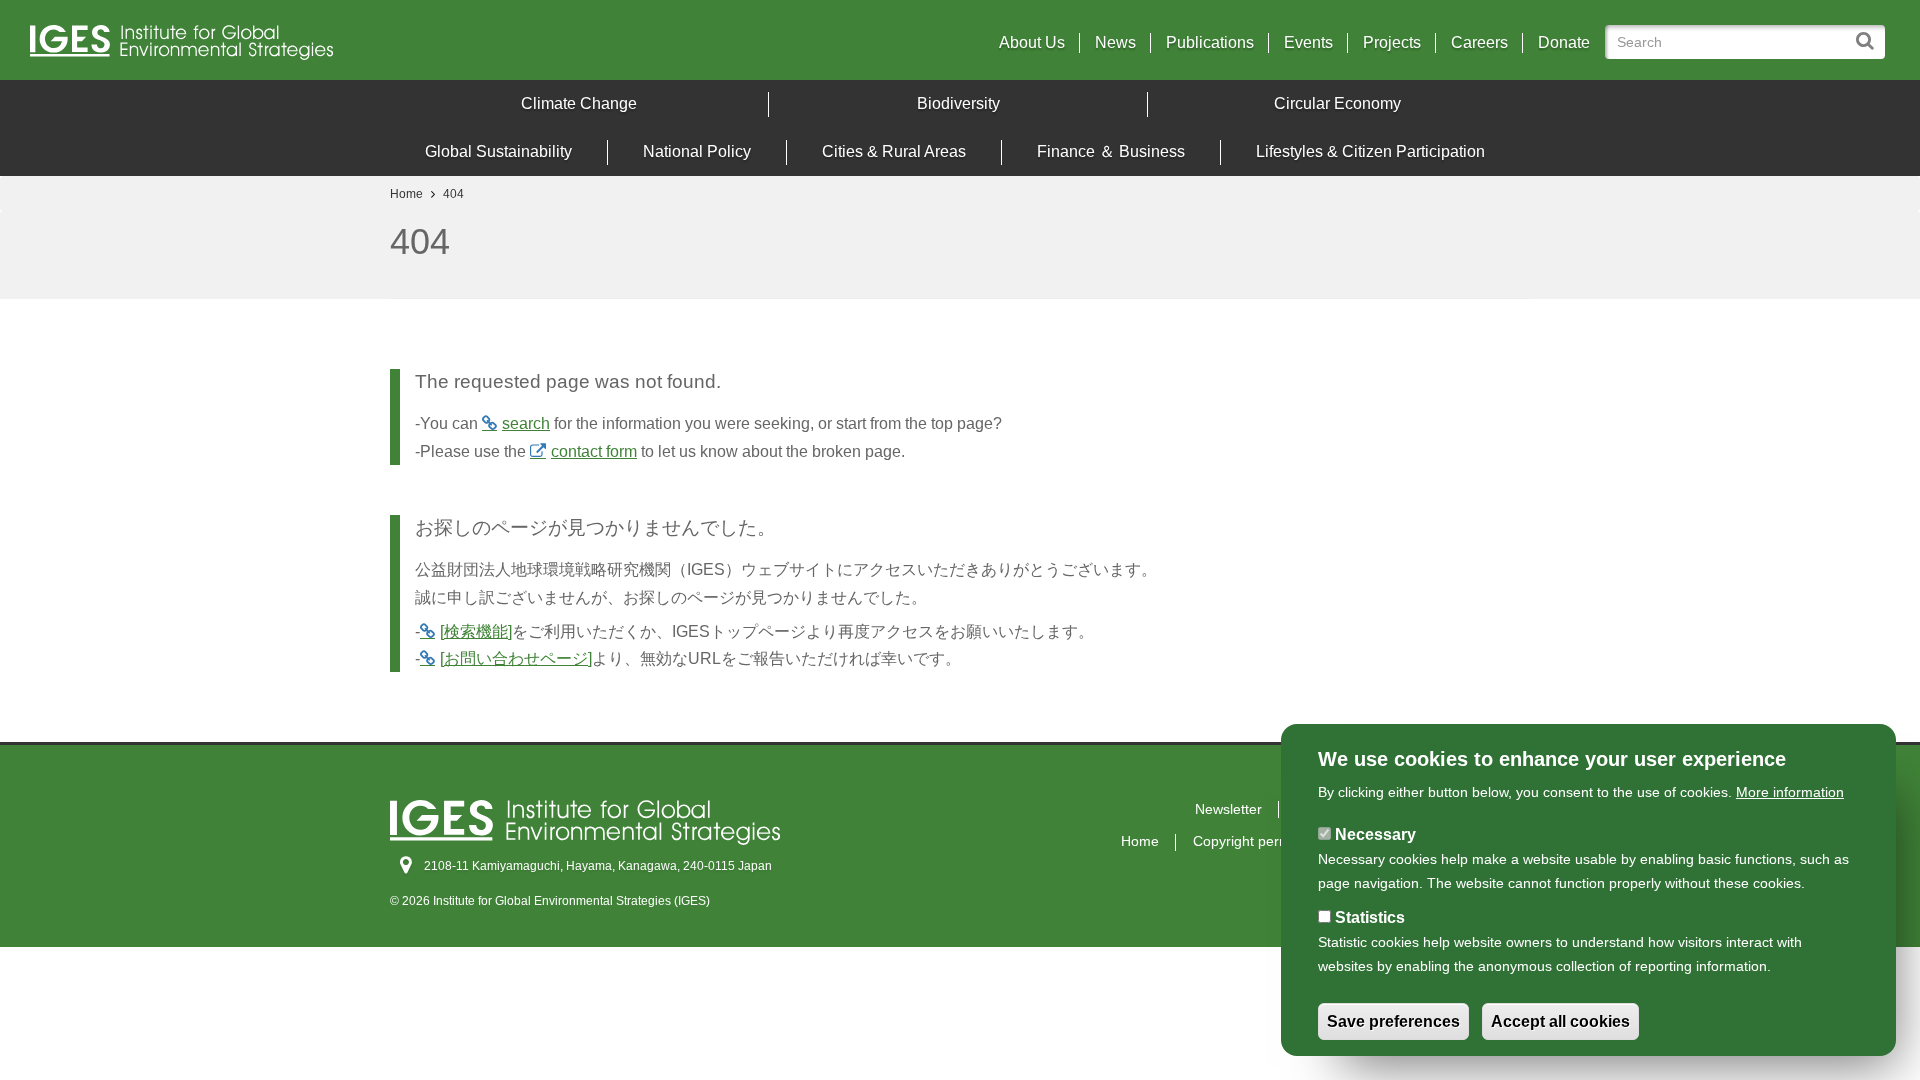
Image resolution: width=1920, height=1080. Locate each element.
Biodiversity (958, 103)
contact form (594, 451)
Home (406, 194)
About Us (1032, 43)
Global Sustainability (498, 151)
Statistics (1370, 917)
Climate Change (579, 103)
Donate (1564, 43)
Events (1308, 43)
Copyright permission (1260, 841)
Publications (1210, 43)
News (1115, 43)
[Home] (259, 47)
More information (1790, 792)
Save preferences (1393, 1021)
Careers (1479, 43)
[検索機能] (476, 631)
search (526, 423)
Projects (1392, 43)
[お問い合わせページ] (516, 658)
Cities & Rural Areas (894, 151)
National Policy (697, 151)
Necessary (1375, 834)
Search (1869, 31)
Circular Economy (1337, 103)
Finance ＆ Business (1111, 151)
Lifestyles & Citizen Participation (1370, 151)
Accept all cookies (1560, 1021)
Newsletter (1228, 809)
